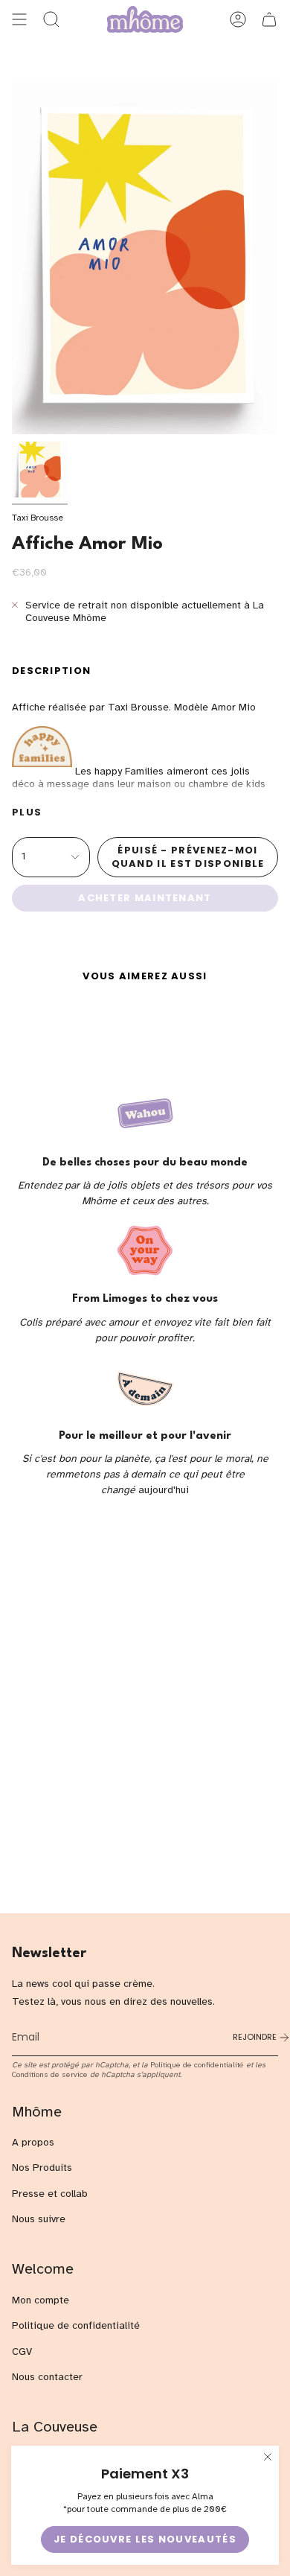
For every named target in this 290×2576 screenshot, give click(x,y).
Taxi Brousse (38, 518)
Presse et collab (50, 2194)
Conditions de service (50, 2074)
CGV (22, 2351)
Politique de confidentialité (197, 2065)
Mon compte (41, 2300)
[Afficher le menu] (19, 19)
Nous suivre (39, 2219)
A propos (33, 2142)
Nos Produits (42, 2168)
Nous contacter (47, 2377)
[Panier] (269, 19)
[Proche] (268, 2457)
